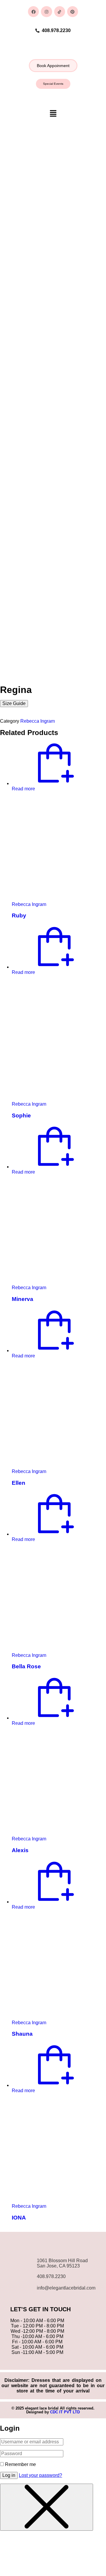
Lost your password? (40, 2475)
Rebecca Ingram (38, 721)
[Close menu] (47, 2507)
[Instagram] (46, 12)
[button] (53, 66)
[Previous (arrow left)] (10, 1288)
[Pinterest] (73, 12)
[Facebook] (33, 12)
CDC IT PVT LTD (65, 2412)
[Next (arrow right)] (96, 1288)
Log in (9, 2475)
